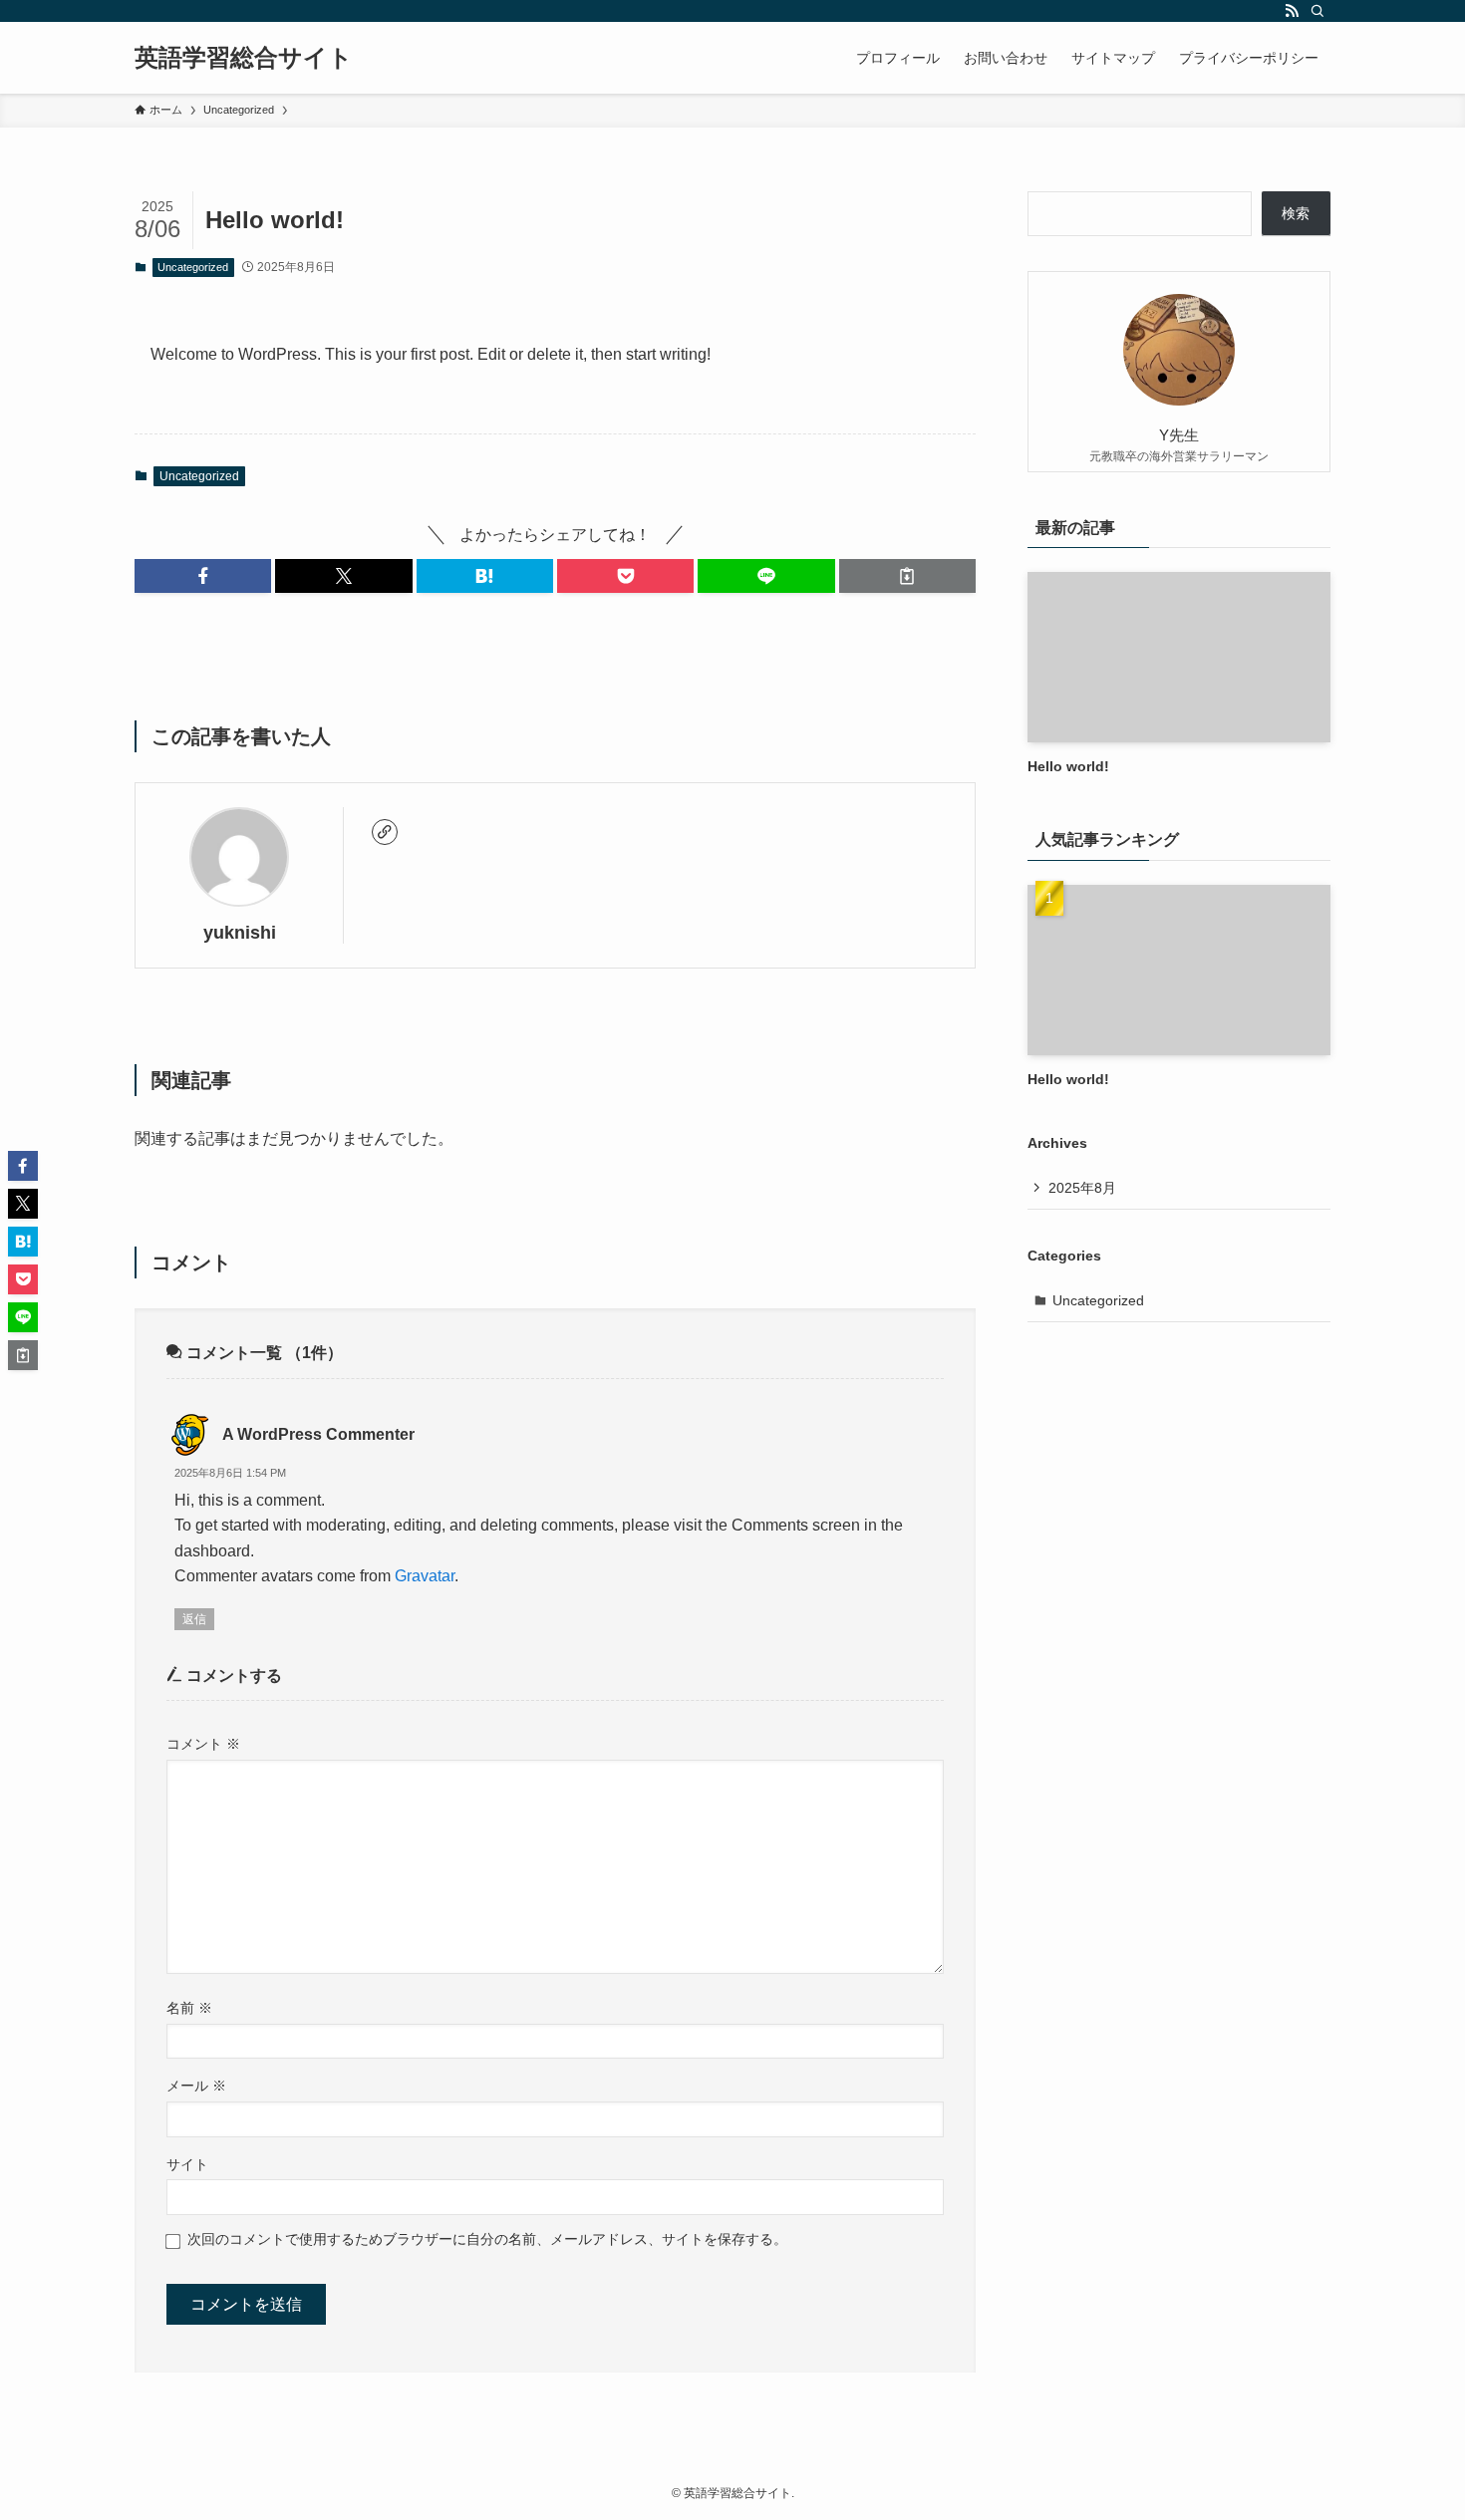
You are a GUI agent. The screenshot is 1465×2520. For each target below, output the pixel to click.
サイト (187, 2164)
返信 (194, 1619)
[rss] (1292, 11)
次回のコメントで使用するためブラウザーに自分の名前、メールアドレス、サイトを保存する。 (487, 2239)
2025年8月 (1082, 1188)
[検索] (1318, 11)
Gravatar (425, 1576)
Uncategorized (193, 267)
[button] (203, 576)
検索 (1296, 213)
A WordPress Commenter (318, 1434)
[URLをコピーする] (907, 576)
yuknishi (240, 933)
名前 (189, 2008)
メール (196, 2086)
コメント (203, 1744)
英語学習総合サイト (244, 58)
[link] (385, 832)
